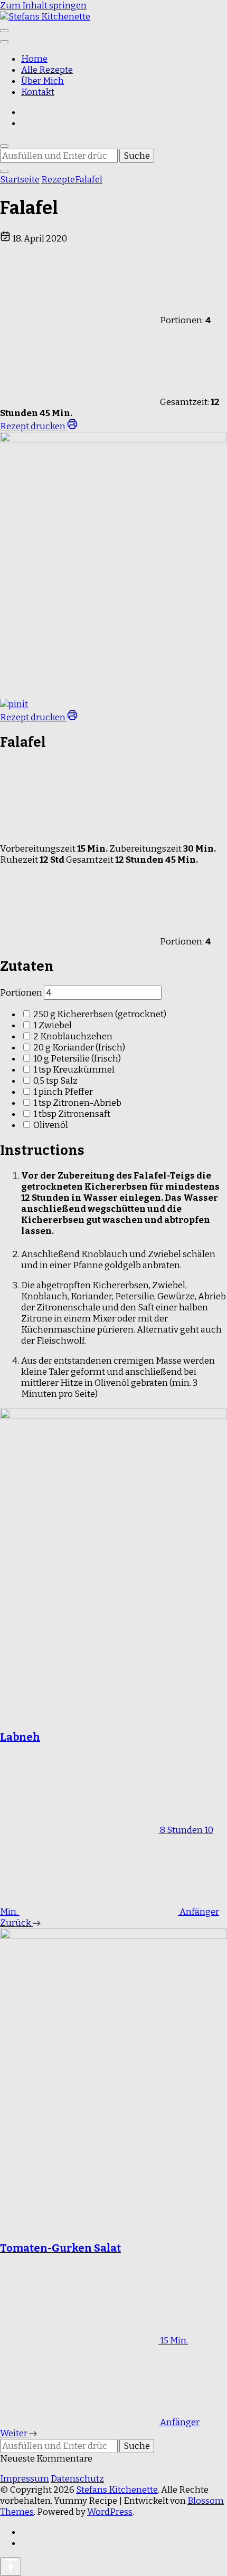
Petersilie (77, 1059)
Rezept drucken (34, 426)
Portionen (21, 993)
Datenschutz (77, 2479)
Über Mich (42, 81)
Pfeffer (63, 1092)
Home (34, 59)
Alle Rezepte (47, 70)
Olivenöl (51, 1125)
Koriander (79, 1048)
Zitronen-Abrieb (77, 1103)
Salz (55, 1081)
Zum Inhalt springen (43, 6)
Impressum (25, 2479)
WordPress (110, 2512)
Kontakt (38, 92)
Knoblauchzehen (73, 1036)
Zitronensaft (72, 1114)
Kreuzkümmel (74, 1070)
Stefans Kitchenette (117, 2490)
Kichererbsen (100, 1014)
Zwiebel (53, 1025)
